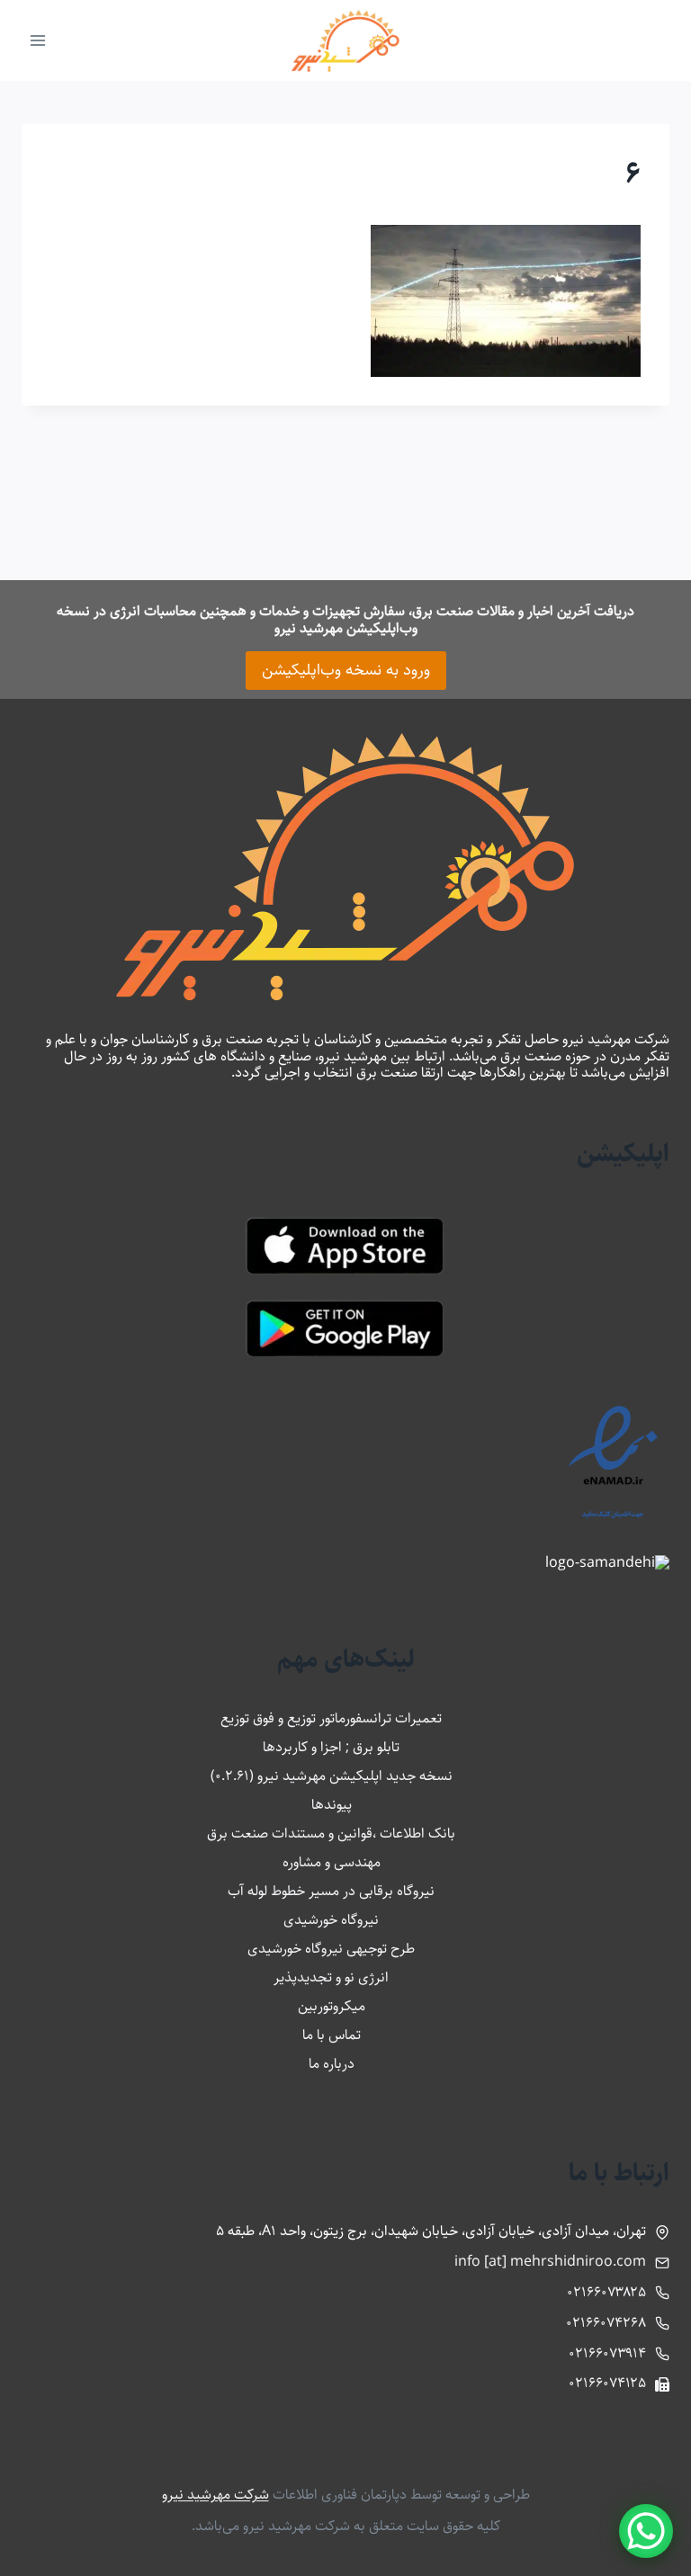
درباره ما (332, 2064)
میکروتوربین (332, 2006)
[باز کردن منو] (38, 40)
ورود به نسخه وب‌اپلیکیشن (346, 670)
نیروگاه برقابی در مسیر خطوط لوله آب (331, 1891)
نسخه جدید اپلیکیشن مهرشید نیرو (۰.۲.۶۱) (332, 1776)
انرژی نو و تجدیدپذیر (331, 1977)
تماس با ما (332, 2035)
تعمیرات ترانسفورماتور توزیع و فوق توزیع (331, 1718)
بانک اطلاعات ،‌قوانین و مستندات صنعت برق (331, 1834)
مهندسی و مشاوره (332, 1862)
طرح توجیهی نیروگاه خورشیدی (331, 1949)
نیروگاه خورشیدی (331, 1920)
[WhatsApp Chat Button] (646, 2531)
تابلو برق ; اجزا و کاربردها (331, 1747)
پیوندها (332, 1805)
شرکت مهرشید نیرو (215, 2495)
